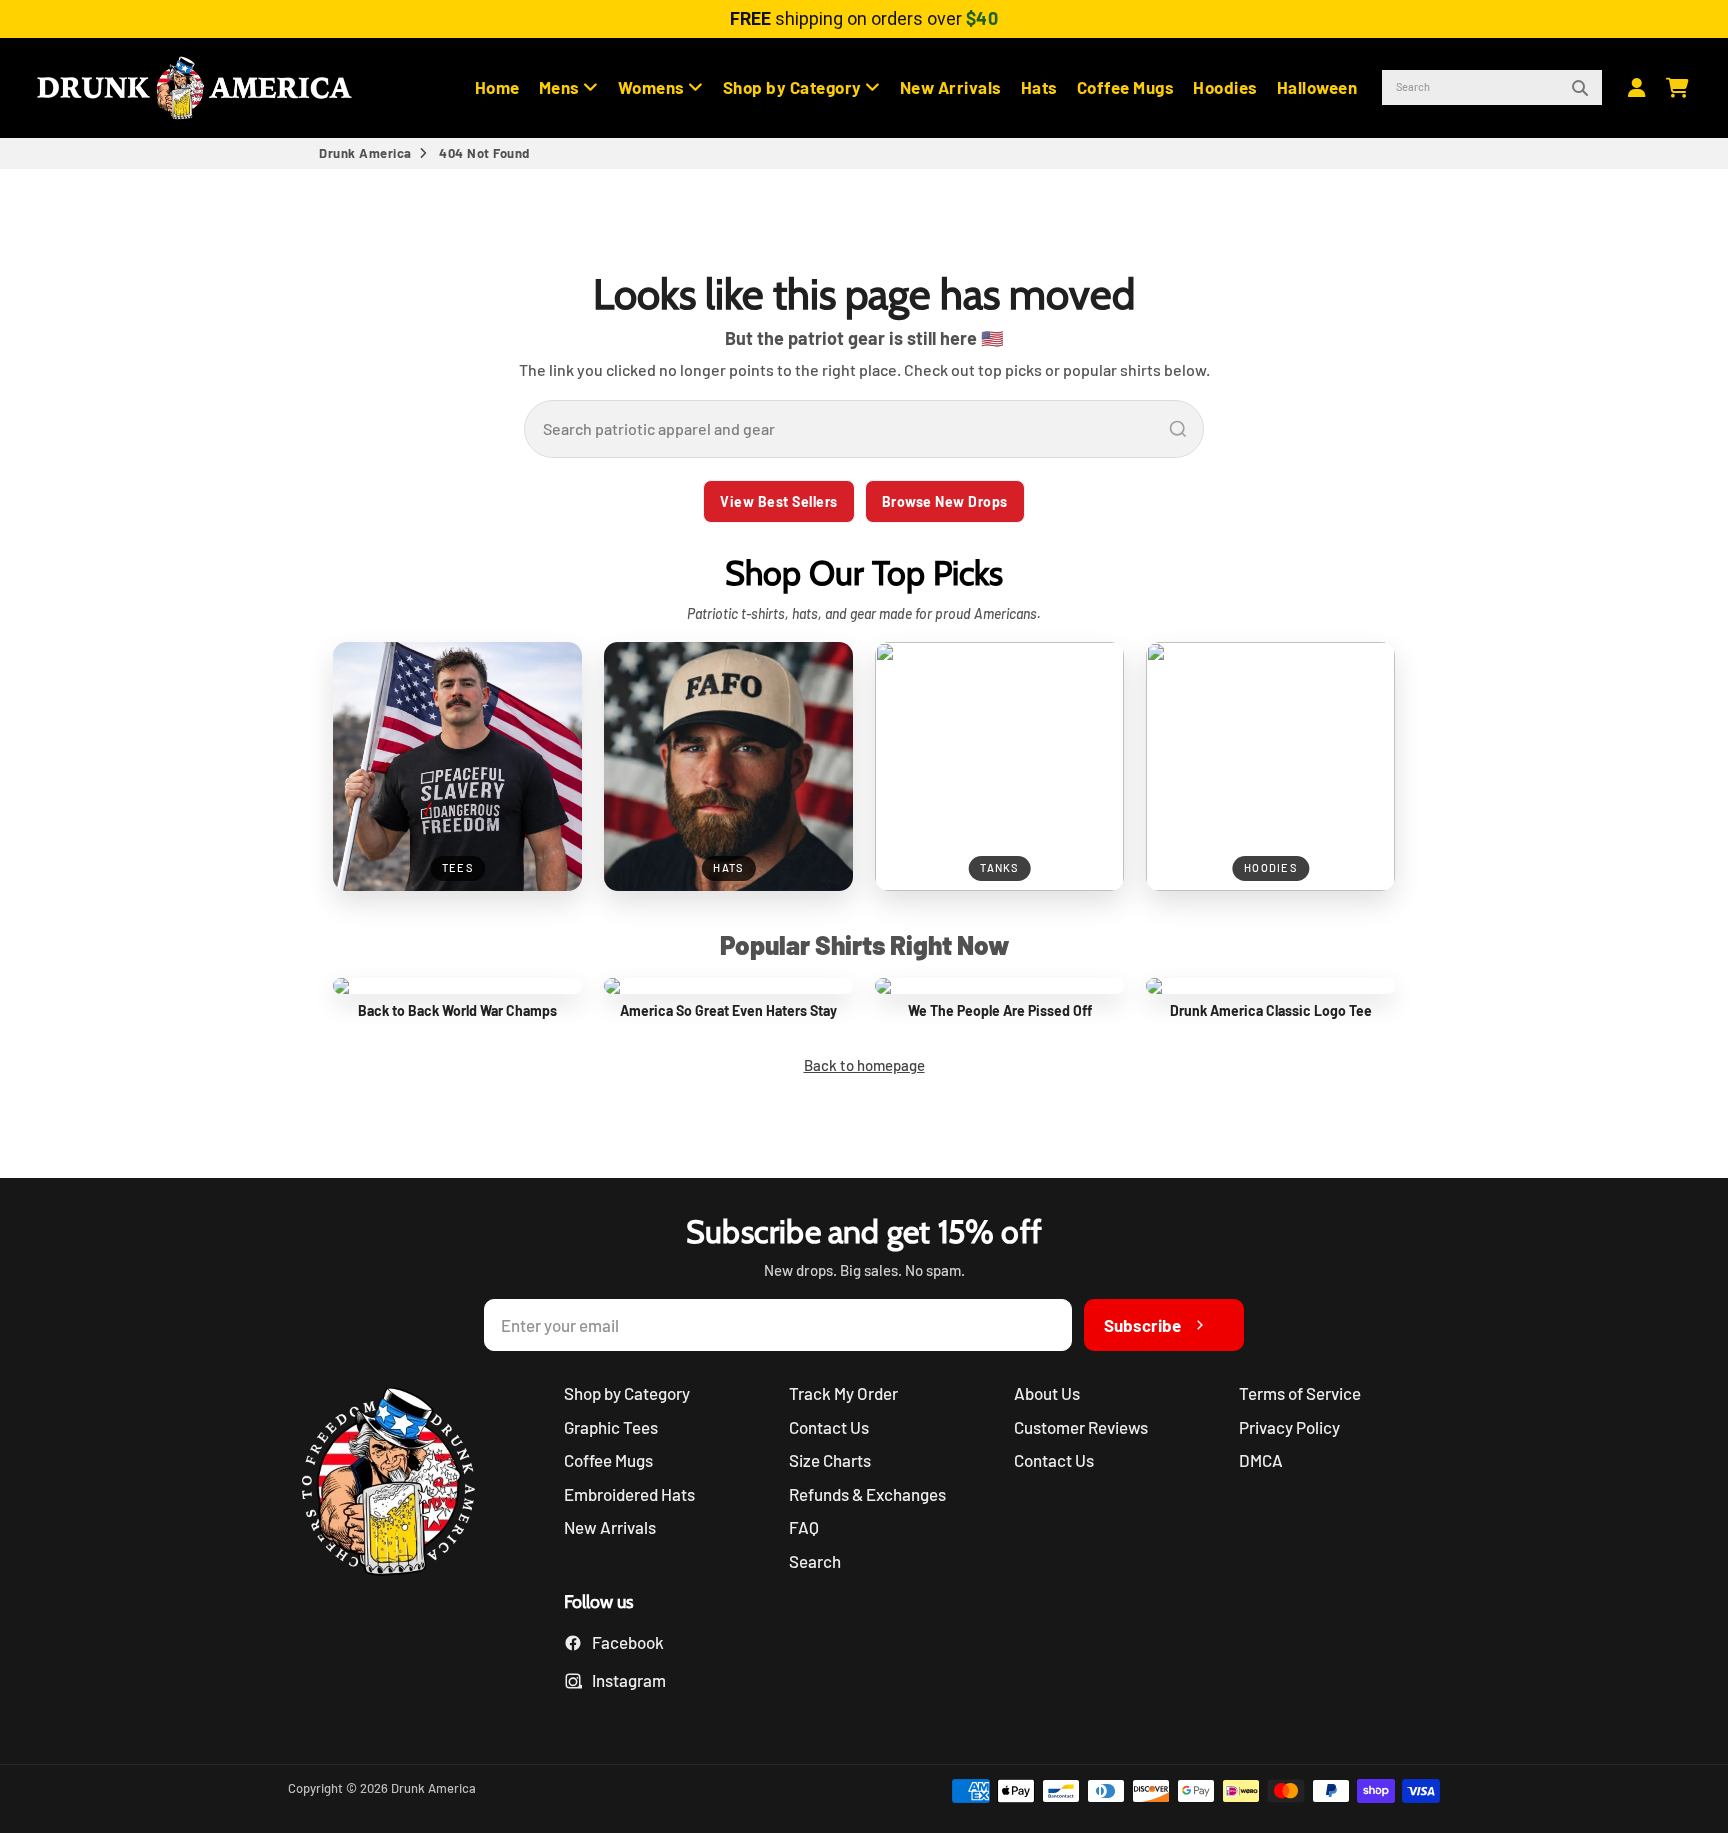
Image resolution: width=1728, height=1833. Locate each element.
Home (497, 87)
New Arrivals (951, 87)
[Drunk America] (398, 1484)
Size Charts (830, 1460)
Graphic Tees (611, 1427)
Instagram (629, 1680)
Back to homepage (864, 1065)
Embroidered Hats (629, 1494)
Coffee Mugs (1126, 87)
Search (815, 1561)
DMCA (1261, 1460)
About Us (1047, 1393)
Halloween (1317, 87)
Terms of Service (1300, 1393)
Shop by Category (794, 87)
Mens (561, 87)
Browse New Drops (945, 501)
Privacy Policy (1289, 1427)
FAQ (804, 1527)
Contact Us (829, 1427)
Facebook (628, 1642)
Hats (1039, 87)
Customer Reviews (1081, 1427)
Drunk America (365, 153)
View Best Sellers (779, 501)
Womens (653, 87)
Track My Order (843, 1393)
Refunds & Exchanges (867, 1494)
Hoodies (1225, 87)
